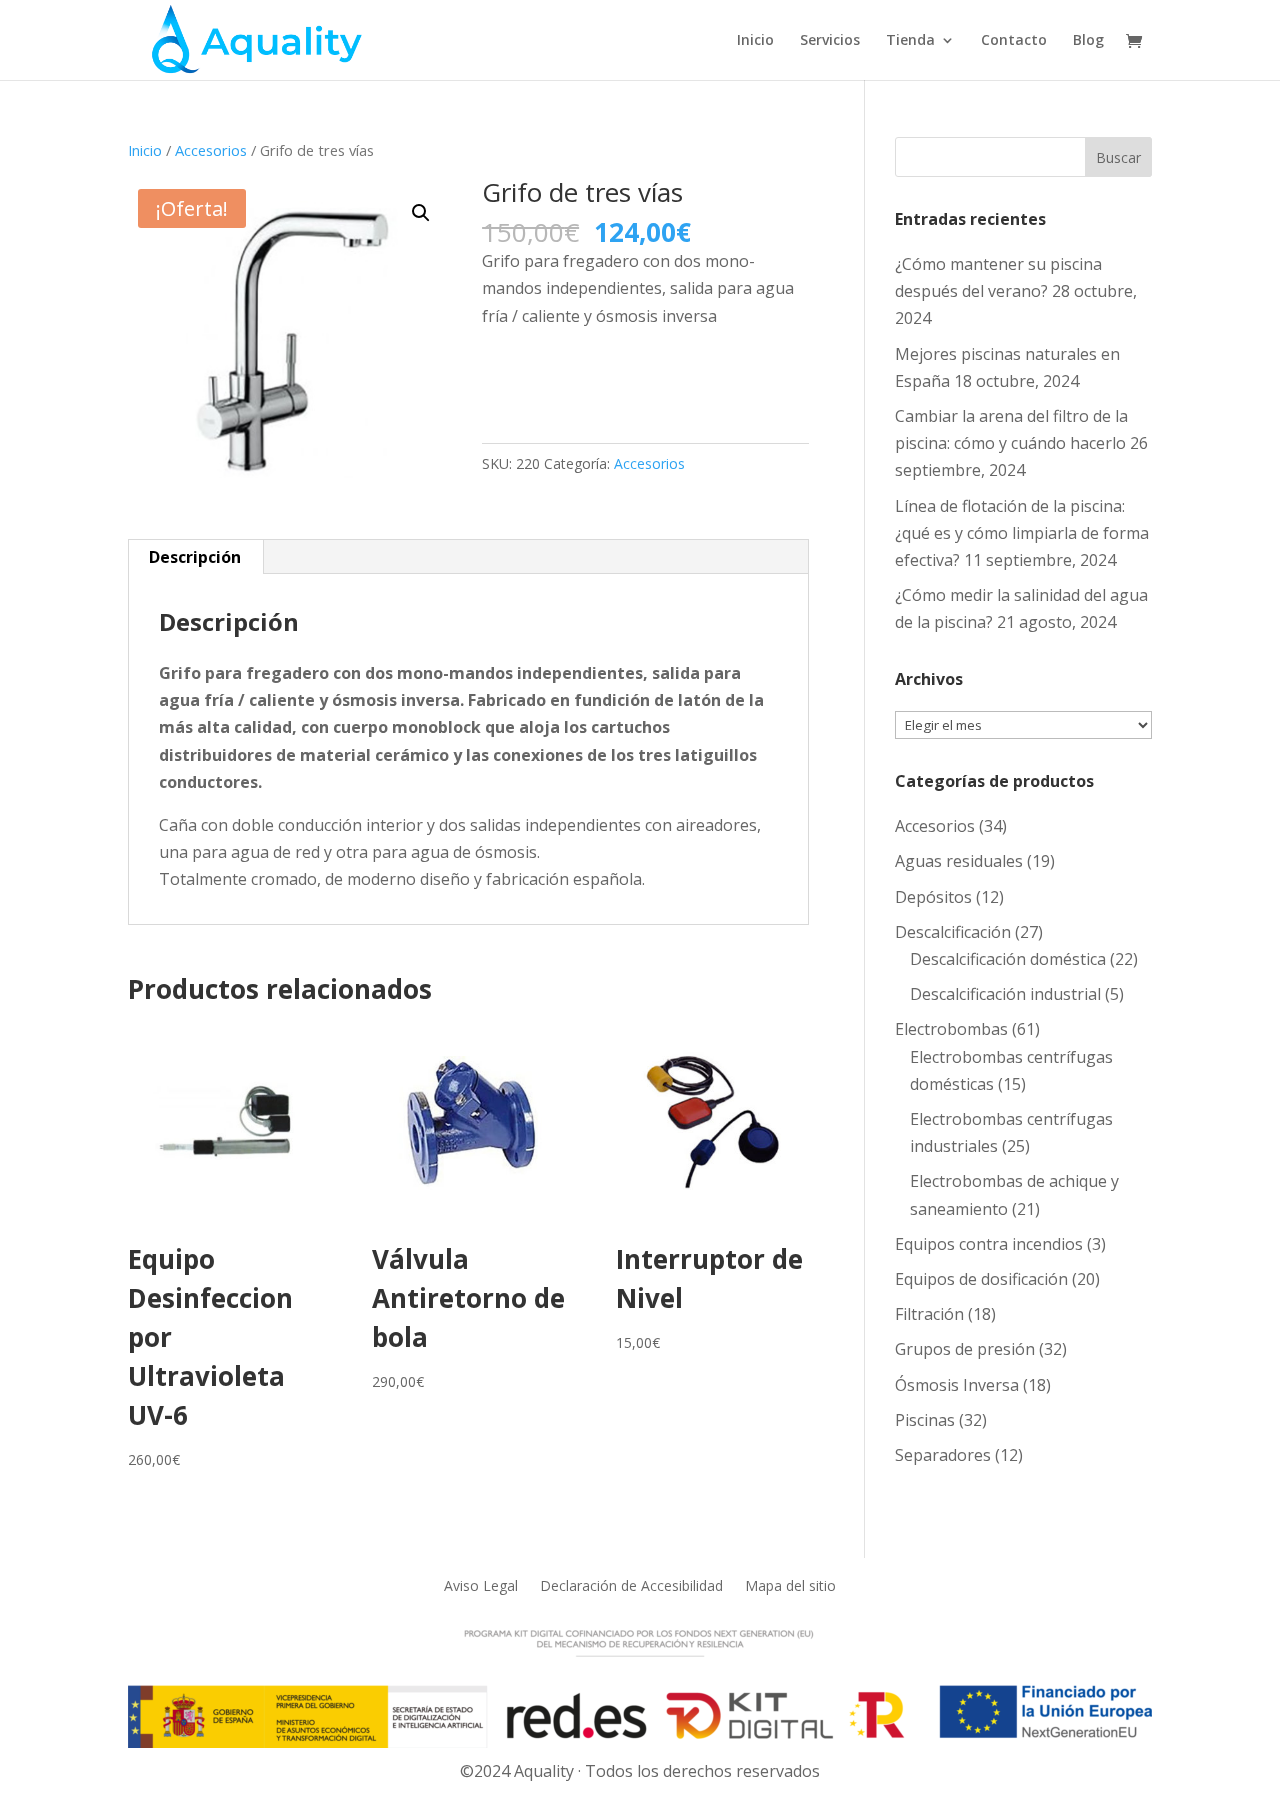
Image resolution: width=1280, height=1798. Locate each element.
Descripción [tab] (195, 557)
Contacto (1014, 41)
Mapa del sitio (790, 1584)
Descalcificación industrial (1005, 994)
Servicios (830, 41)
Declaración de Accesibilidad (631, 1584)
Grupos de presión (965, 1349)
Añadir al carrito (580, 378)
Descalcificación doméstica (1008, 959)
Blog (1088, 41)
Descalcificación (953, 932)
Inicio (755, 41)
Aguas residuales (959, 861)
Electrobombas (951, 1029)
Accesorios (211, 150)
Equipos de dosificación (981, 1279)
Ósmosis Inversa (957, 1385)
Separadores (943, 1455)
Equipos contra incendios (989, 1244)
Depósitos (933, 897)
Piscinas (925, 1420)
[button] (421, 213)
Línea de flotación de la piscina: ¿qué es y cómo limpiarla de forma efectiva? (1022, 533)
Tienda (910, 41)
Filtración (929, 1314)
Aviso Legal (481, 1584)
